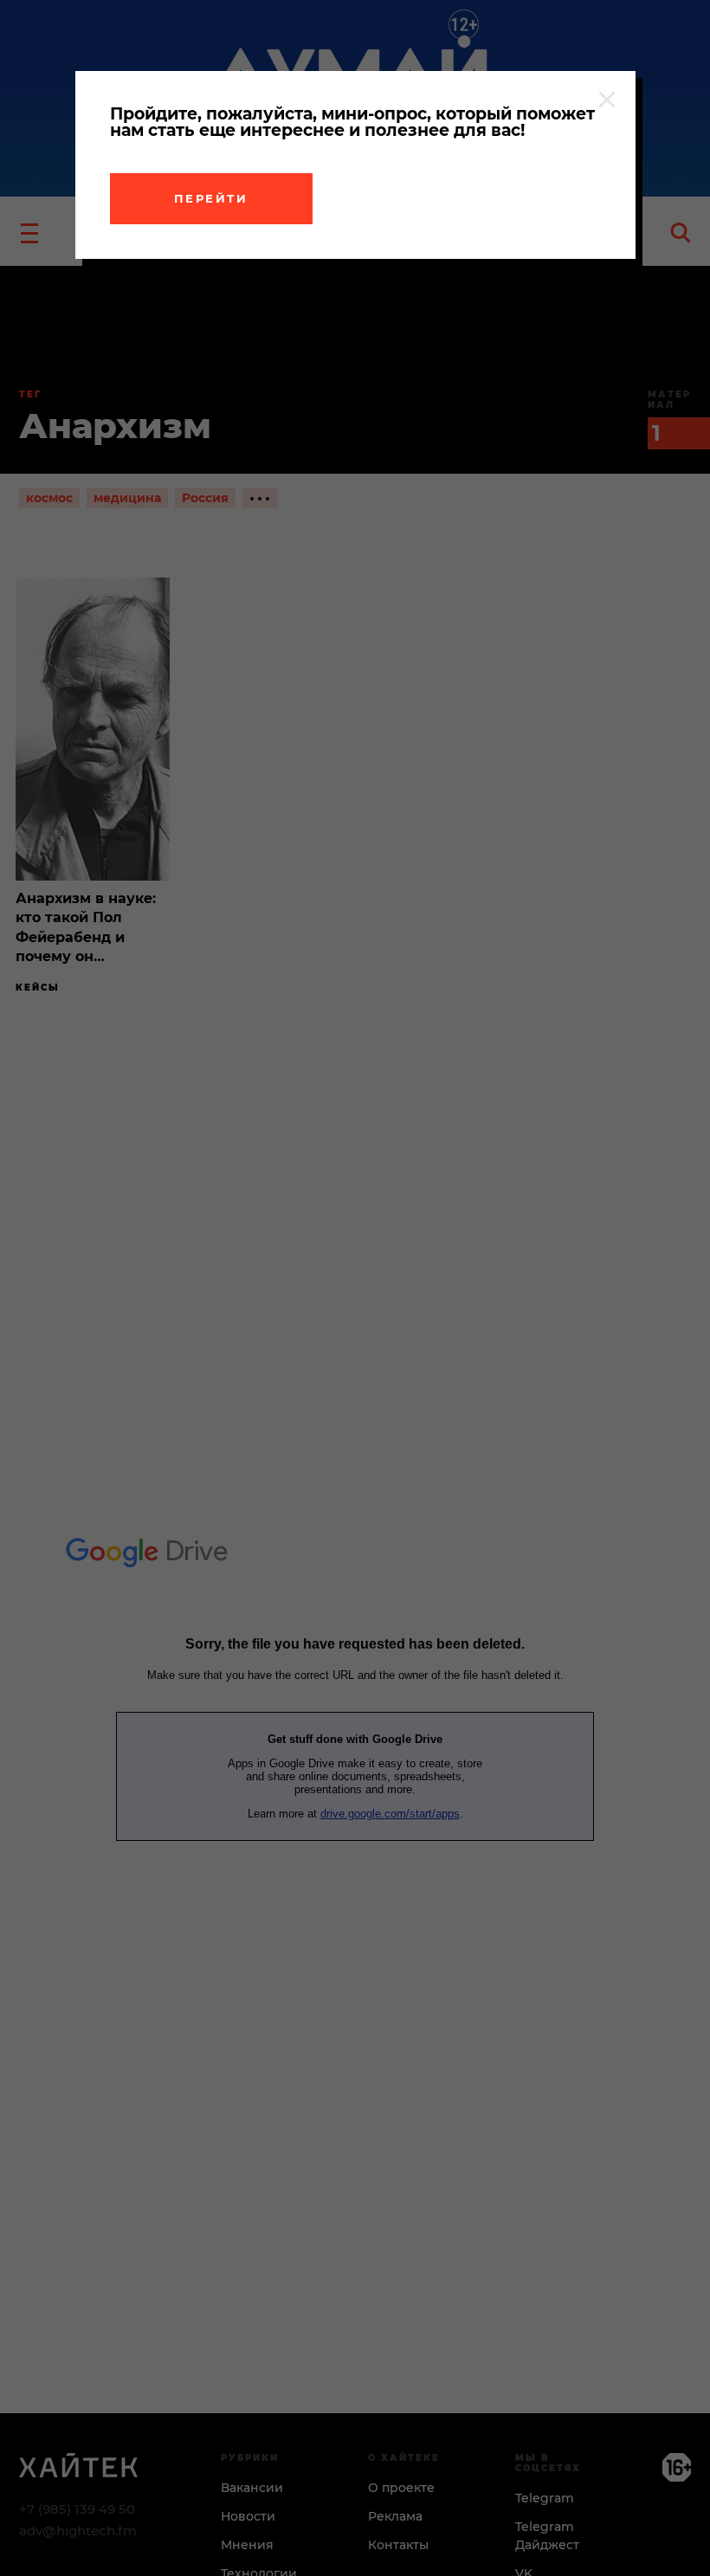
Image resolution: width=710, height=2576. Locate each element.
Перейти (211, 198)
